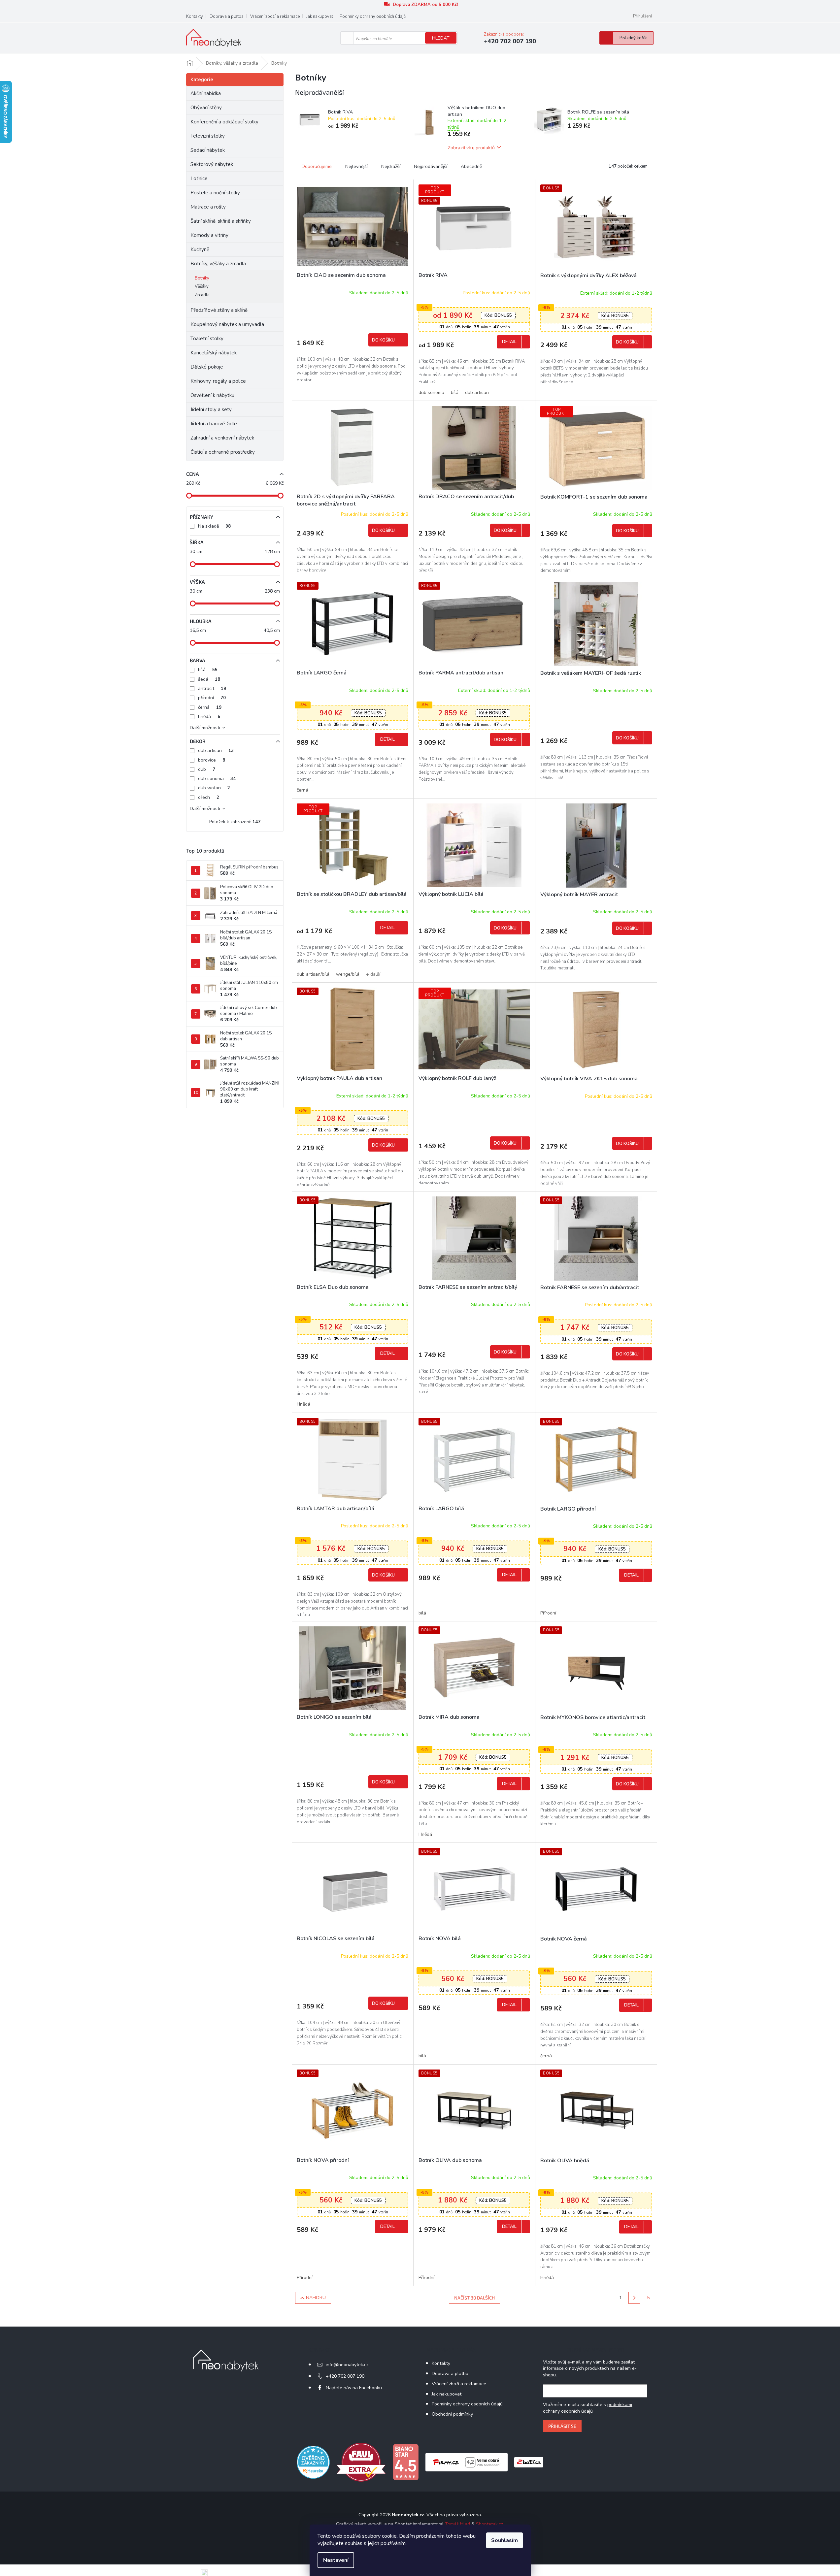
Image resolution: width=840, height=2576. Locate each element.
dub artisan (216, 750)
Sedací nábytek (208, 150)
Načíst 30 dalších (474, 2298)
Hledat (441, 38)
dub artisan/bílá (313, 974)
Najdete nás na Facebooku (354, 2388)
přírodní (212, 698)
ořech (209, 797)
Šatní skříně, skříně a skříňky (221, 221)
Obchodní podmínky (452, 2414)
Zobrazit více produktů (471, 147)
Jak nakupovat (320, 16)
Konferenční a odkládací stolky (224, 122)
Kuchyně (200, 249)
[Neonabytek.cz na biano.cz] (406, 2462)
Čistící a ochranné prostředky (223, 452)
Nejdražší (391, 166)
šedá (209, 679)
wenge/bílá (348, 974)
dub (207, 769)
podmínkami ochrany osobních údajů (588, 2408)
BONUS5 (498, 315)
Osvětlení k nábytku (212, 395)
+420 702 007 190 (345, 2376)
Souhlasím (504, 2540)
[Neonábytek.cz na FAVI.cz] (361, 2462)
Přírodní (548, 1613)
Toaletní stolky (207, 339)
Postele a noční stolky (215, 193)
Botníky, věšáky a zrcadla (218, 264)
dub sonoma (217, 779)
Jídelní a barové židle (214, 424)
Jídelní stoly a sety (211, 409)
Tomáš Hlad (457, 2524)
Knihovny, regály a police (218, 381)
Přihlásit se (562, 2426)
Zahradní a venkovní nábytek (222, 438)
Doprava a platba (227, 16)
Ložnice (199, 179)
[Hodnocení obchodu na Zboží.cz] (529, 2462)
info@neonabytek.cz (347, 2365)
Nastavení (336, 2560)
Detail (509, 342)
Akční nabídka (206, 93)
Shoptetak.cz (489, 2524)
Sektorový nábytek (212, 164)
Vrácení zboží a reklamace (275, 16)
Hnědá (303, 1404)
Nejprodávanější (431, 166)
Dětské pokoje (207, 367)
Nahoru (316, 2298)
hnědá (209, 717)
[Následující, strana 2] (634, 2298)
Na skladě (214, 526)
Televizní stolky (208, 136)
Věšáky (202, 286)
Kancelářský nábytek (214, 353)
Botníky (202, 278)
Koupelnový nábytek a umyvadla (227, 324)
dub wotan (214, 788)
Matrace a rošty (208, 207)
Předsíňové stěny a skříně (219, 310)
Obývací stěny (206, 108)
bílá (208, 670)
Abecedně (471, 166)
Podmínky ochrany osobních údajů (373, 16)
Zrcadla (202, 295)
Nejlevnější (356, 166)
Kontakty (195, 16)
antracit (212, 688)
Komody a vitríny (209, 235)
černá (210, 707)
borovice (212, 760)
